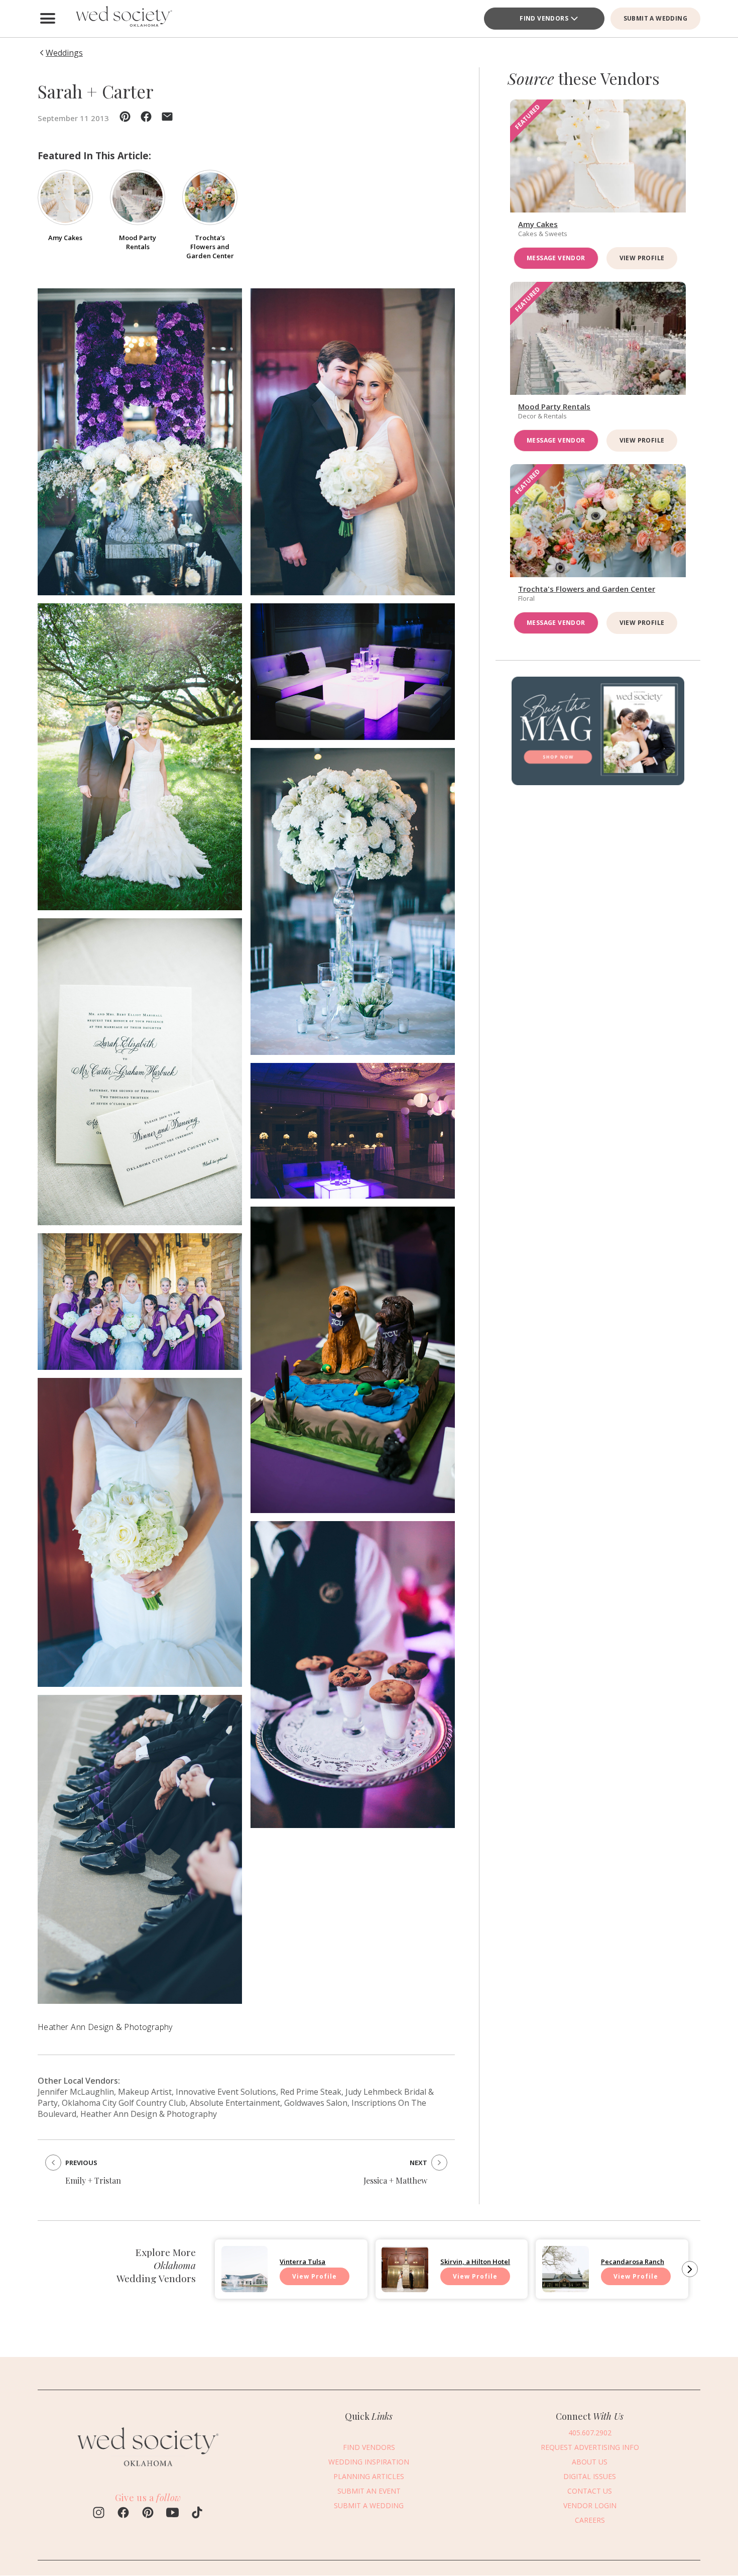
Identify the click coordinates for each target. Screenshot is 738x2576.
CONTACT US (590, 2490)
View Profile (642, 258)
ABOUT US (590, 2461)
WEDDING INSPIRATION (369, 2461)
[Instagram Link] (99, 2514)
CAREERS (590, 2519)
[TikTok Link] (197, 2514)
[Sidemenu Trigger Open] (48, 19)
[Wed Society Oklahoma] (123, 19)
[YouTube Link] (172, 2514)
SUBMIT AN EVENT (369, 2490)
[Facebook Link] (123, 2514)
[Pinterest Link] (148, 2514)
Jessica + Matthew (395, 2180)
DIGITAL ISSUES (590, 2476)
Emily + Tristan (93, 2180)
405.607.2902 (590, 2432)
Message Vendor (556, 258)
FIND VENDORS (544, 18)
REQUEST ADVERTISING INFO (590, 2447)
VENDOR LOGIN (590, 2505)
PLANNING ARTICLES (369, 2476)
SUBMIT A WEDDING (655, 18)
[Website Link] (148, 2471)
